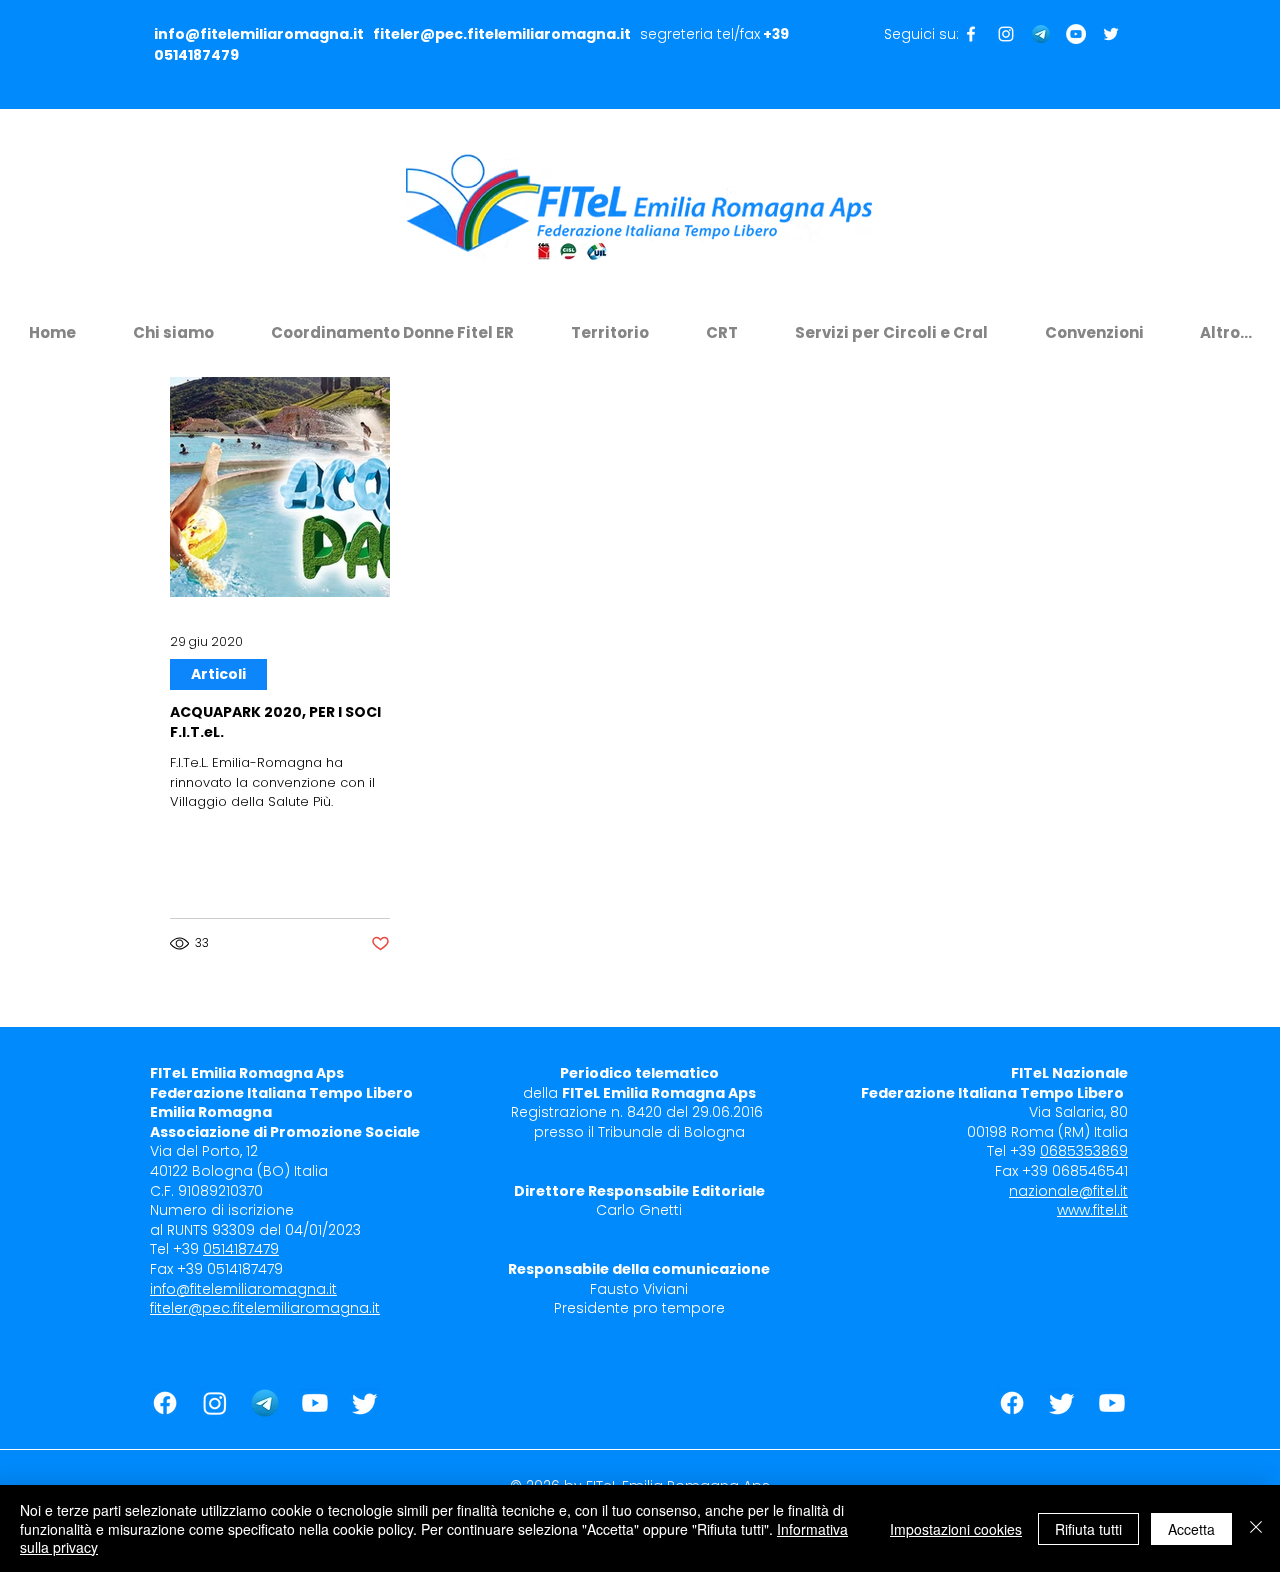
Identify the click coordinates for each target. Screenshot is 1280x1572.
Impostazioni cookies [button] (956, 1529)
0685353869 (1084, 1151)
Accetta (1191, 1529)
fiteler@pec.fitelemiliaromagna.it (502, 34)
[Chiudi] (1256, 1528)
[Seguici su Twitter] (1111, 34)
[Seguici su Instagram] (1006, 34)
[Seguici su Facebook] (971, 34)
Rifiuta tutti (1088, 1529)
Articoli (218, 674)
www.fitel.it (1092, 1210)
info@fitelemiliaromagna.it (259, 34)
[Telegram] (1041, 34)
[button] (173, 323)
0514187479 (196, 55)
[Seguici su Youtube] (1076, 34)
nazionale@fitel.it (1068, 1191)
